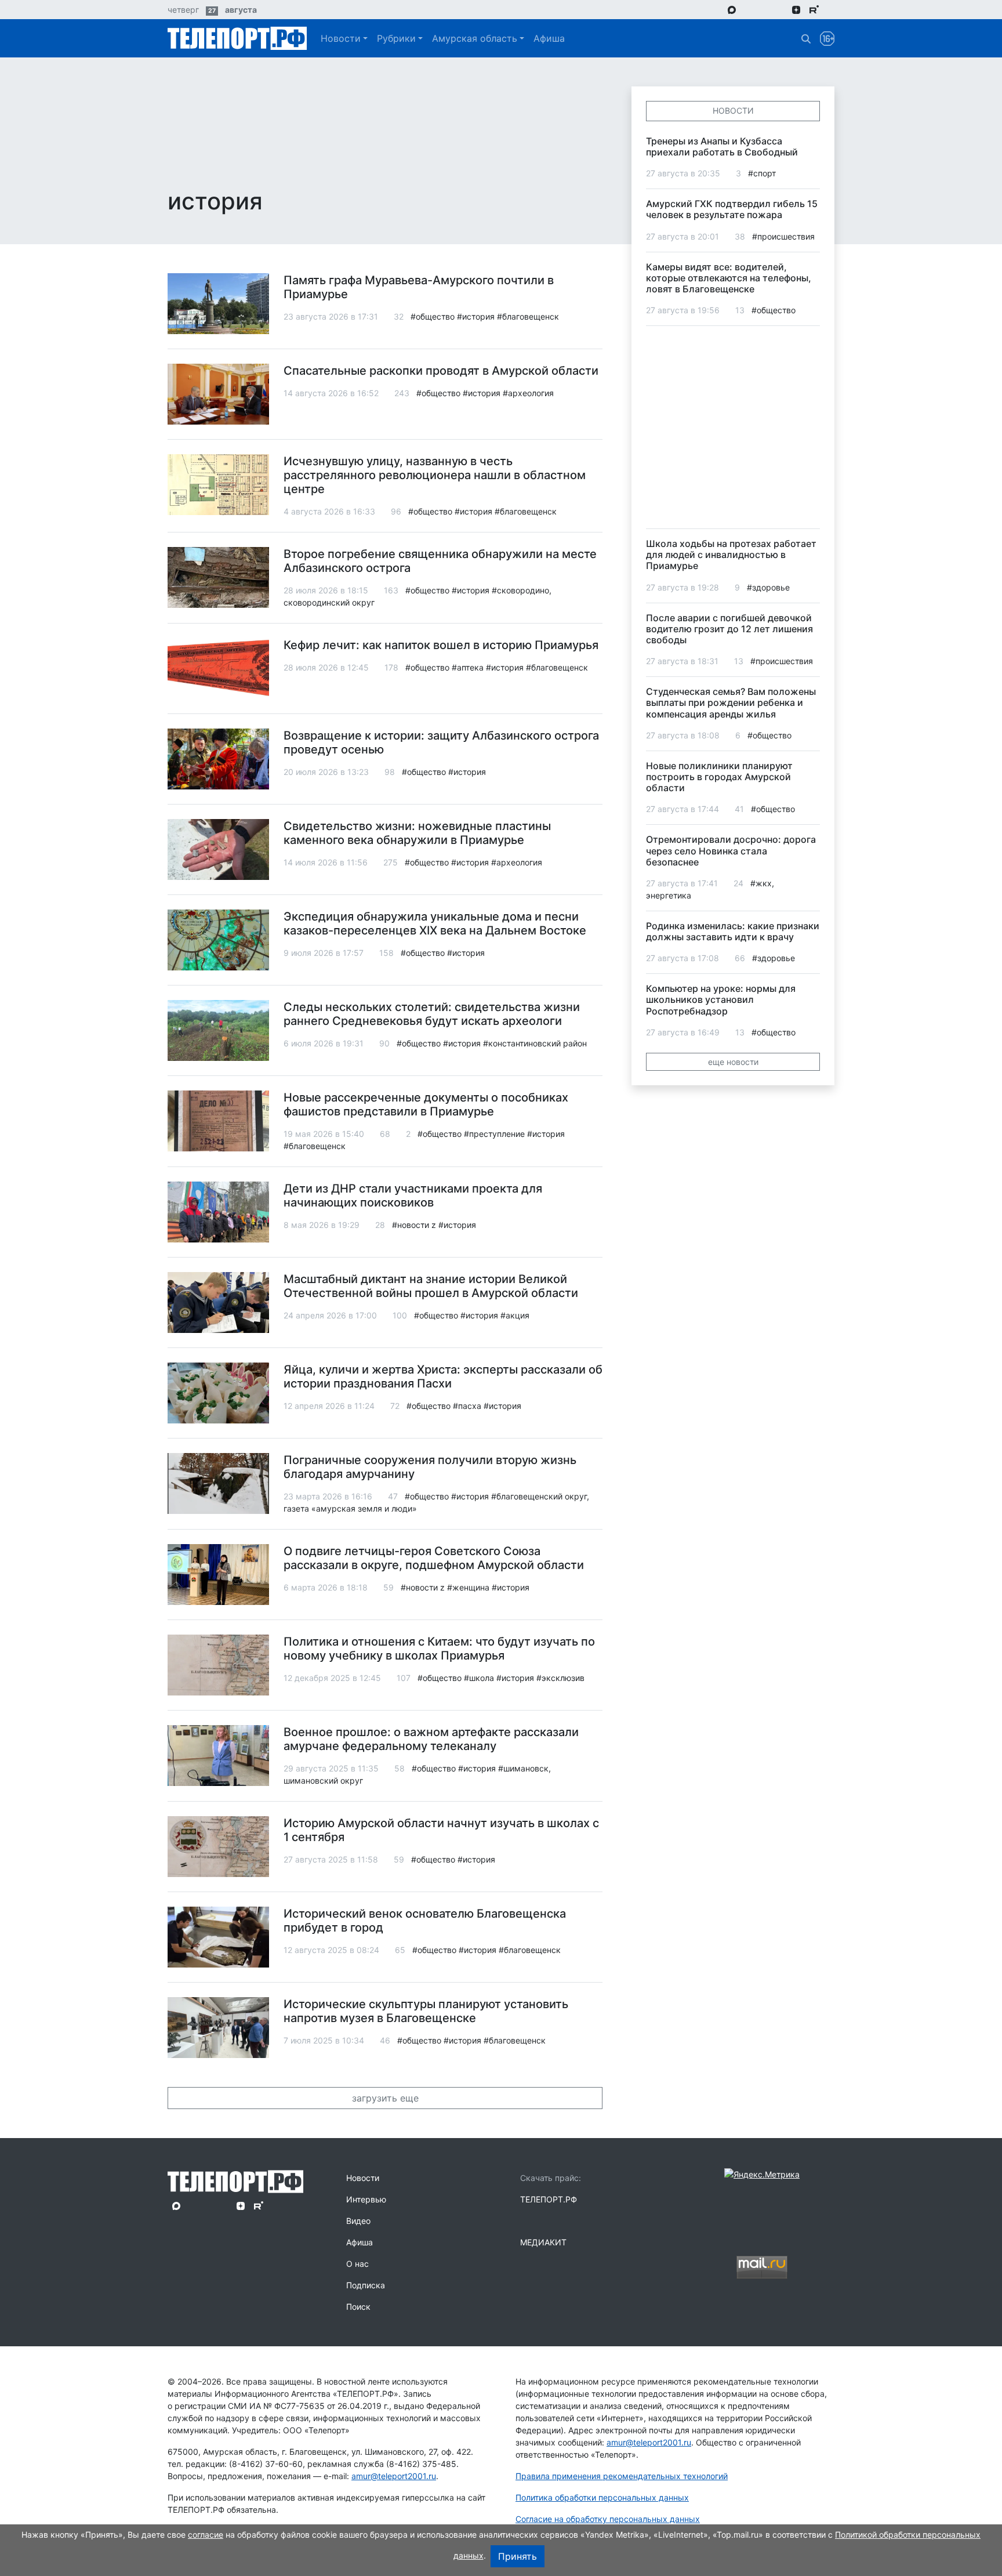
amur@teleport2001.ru (394, 2476)
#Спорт (762, 173)
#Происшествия (783, 236)
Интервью (366, 2199)
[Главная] (237, 38)
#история (476, 316)
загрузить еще (385, 2098)
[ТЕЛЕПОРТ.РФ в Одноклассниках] (780, 9)
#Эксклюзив (560, 1678)
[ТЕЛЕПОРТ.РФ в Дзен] (796, 9)
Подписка (366, 2285)
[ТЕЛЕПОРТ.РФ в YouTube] (831, 9)
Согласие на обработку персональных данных (608, 2519)
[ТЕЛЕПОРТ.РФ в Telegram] (748, 9)
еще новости (733, 1062)
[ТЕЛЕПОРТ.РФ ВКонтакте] (764, 9)
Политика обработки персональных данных (602, 2497)
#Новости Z (414, 1225)
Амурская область (475, 38)
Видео (358, 2221)
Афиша (549, 38)
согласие (206, 2535)
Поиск (358, 2307)
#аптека (468, 667)
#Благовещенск (528, 316)
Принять (518, 2556)
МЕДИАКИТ (543, 2242)
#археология (528, 393)
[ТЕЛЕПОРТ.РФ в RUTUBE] (814, 10)
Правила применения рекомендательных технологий (622, 2476)
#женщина (468, 1587)
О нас (357, 2264)
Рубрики (396, 38)
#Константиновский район (535, 1043)
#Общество (433, 316)
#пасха (467, 1406)
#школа (479, 1678)
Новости (341, 38)
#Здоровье (768, 587)
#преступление (494, 1134)
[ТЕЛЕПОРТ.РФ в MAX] (732, 9)
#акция (515, 1315)
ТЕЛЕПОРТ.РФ (549, 2199)
